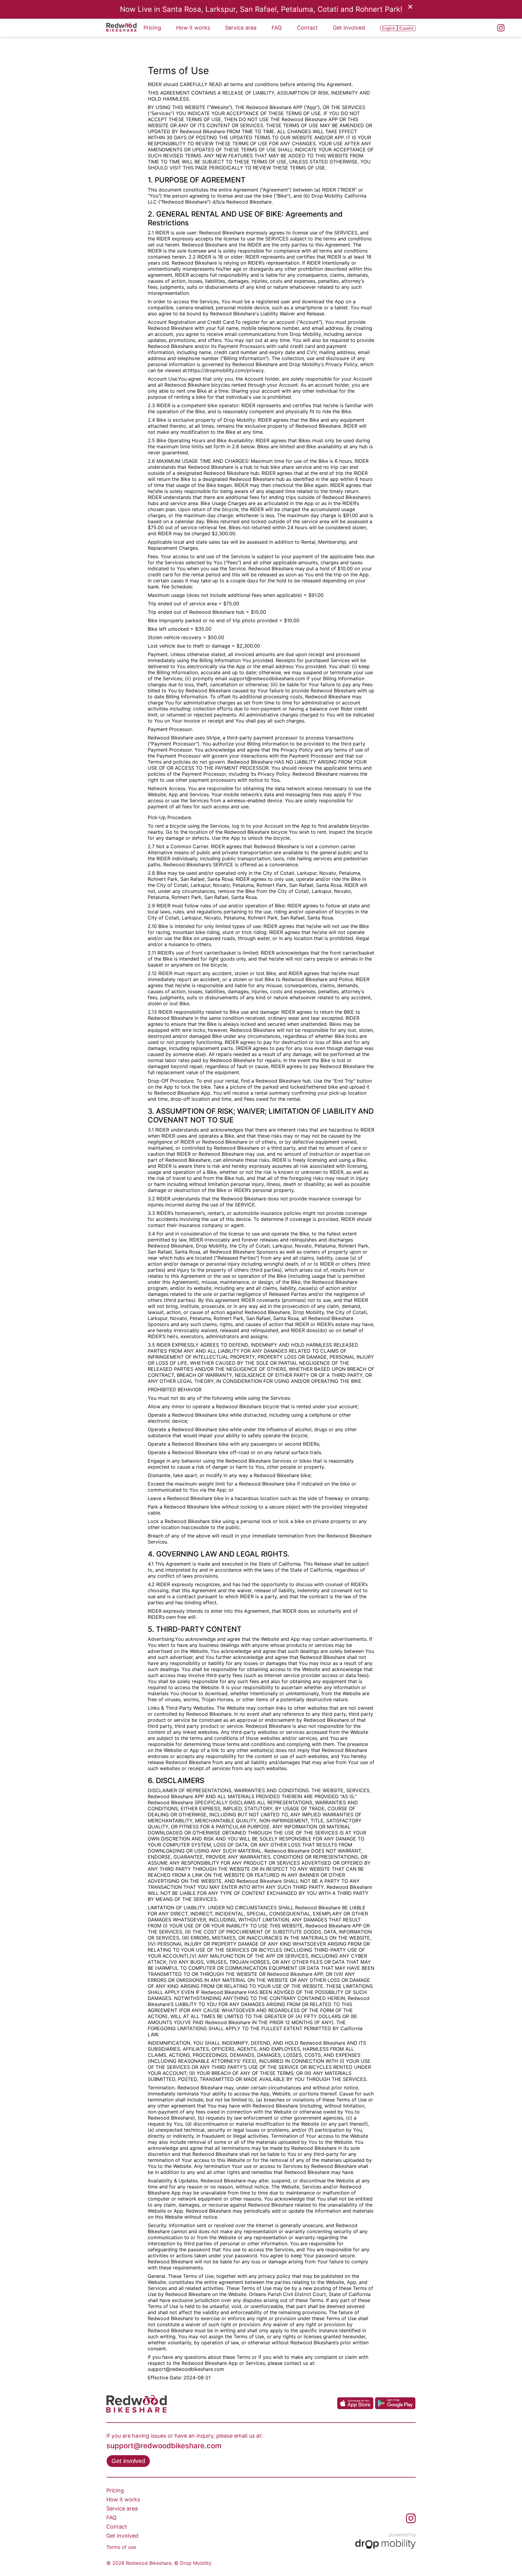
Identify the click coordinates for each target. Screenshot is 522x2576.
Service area (241, 28)
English (389, 28)
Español (406, 28)
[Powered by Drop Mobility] (385, 2542)
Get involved (349, 28)
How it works (193, 28)
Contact (307, 28)
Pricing (152, 28)
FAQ (277, 28)
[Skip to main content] (121, 28)
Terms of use (121, 2547)
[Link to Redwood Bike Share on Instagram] (501, 28)
